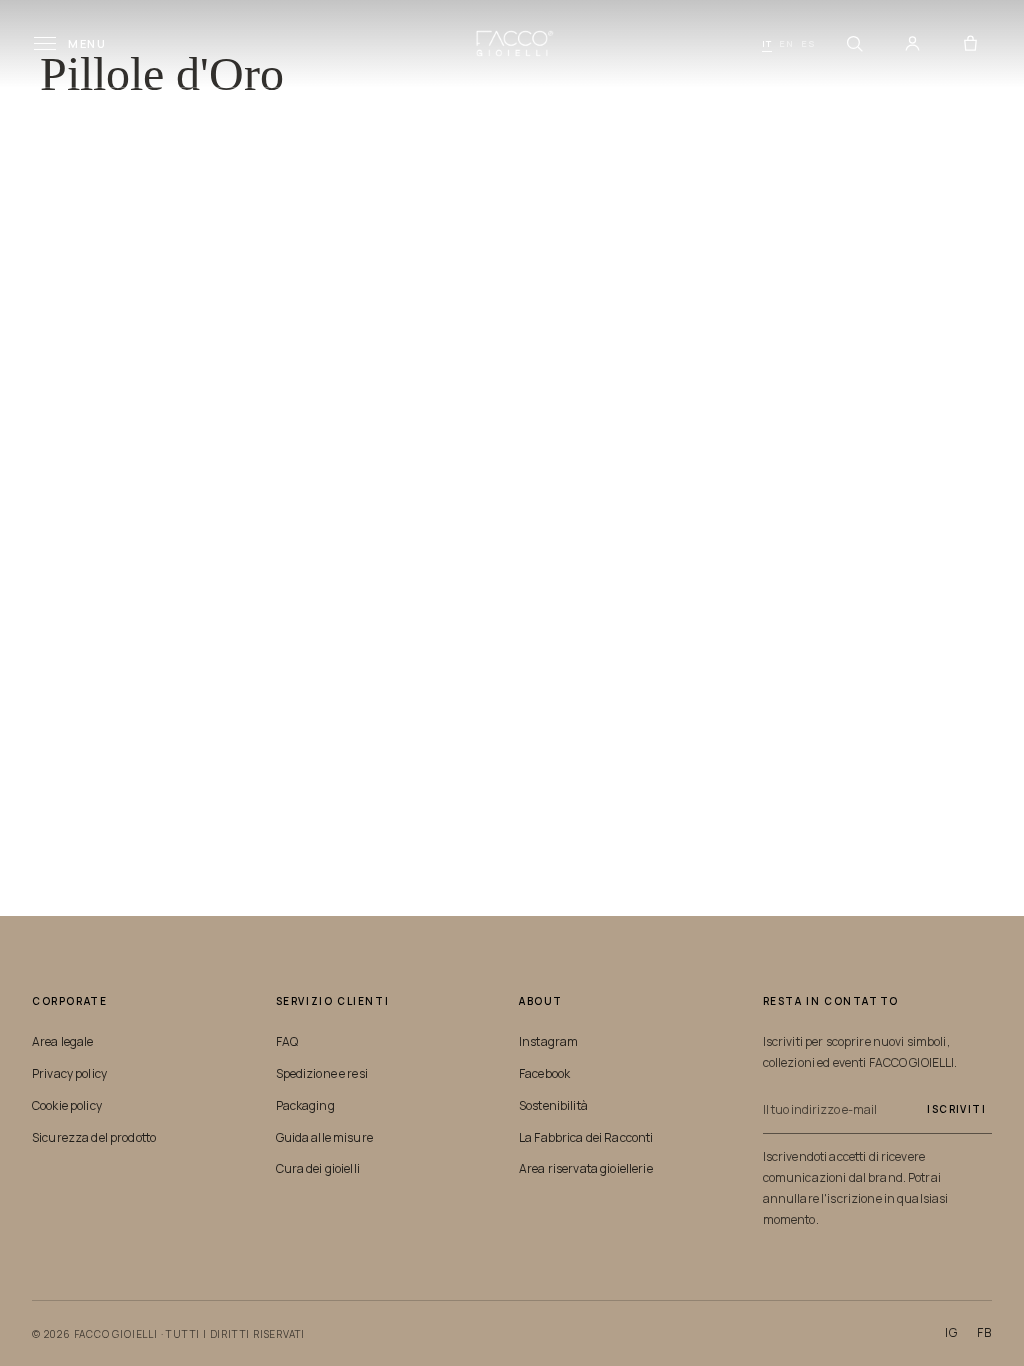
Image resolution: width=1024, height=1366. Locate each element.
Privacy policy (69, 1073)
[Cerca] (854, 44)
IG (951, 1333)
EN (786, 43)
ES (808, 43)
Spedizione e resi (322, 1073)
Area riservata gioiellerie (586, 1168)
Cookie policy (67, 1105)
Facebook (544, 1073)
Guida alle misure (324, 1137)
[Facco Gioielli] (512, 43)
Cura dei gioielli (318, 1168)
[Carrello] (970, 44)
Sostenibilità (553, 1105)
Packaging (305, 1105)
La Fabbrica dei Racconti (586, 1137)
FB (984, 1333)
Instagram (548, 1041)
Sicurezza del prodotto (94, 1137)
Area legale (63, 1041)
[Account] (912, 44)
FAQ (287, 1041)
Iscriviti (956, 1109)
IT (767, 43)
